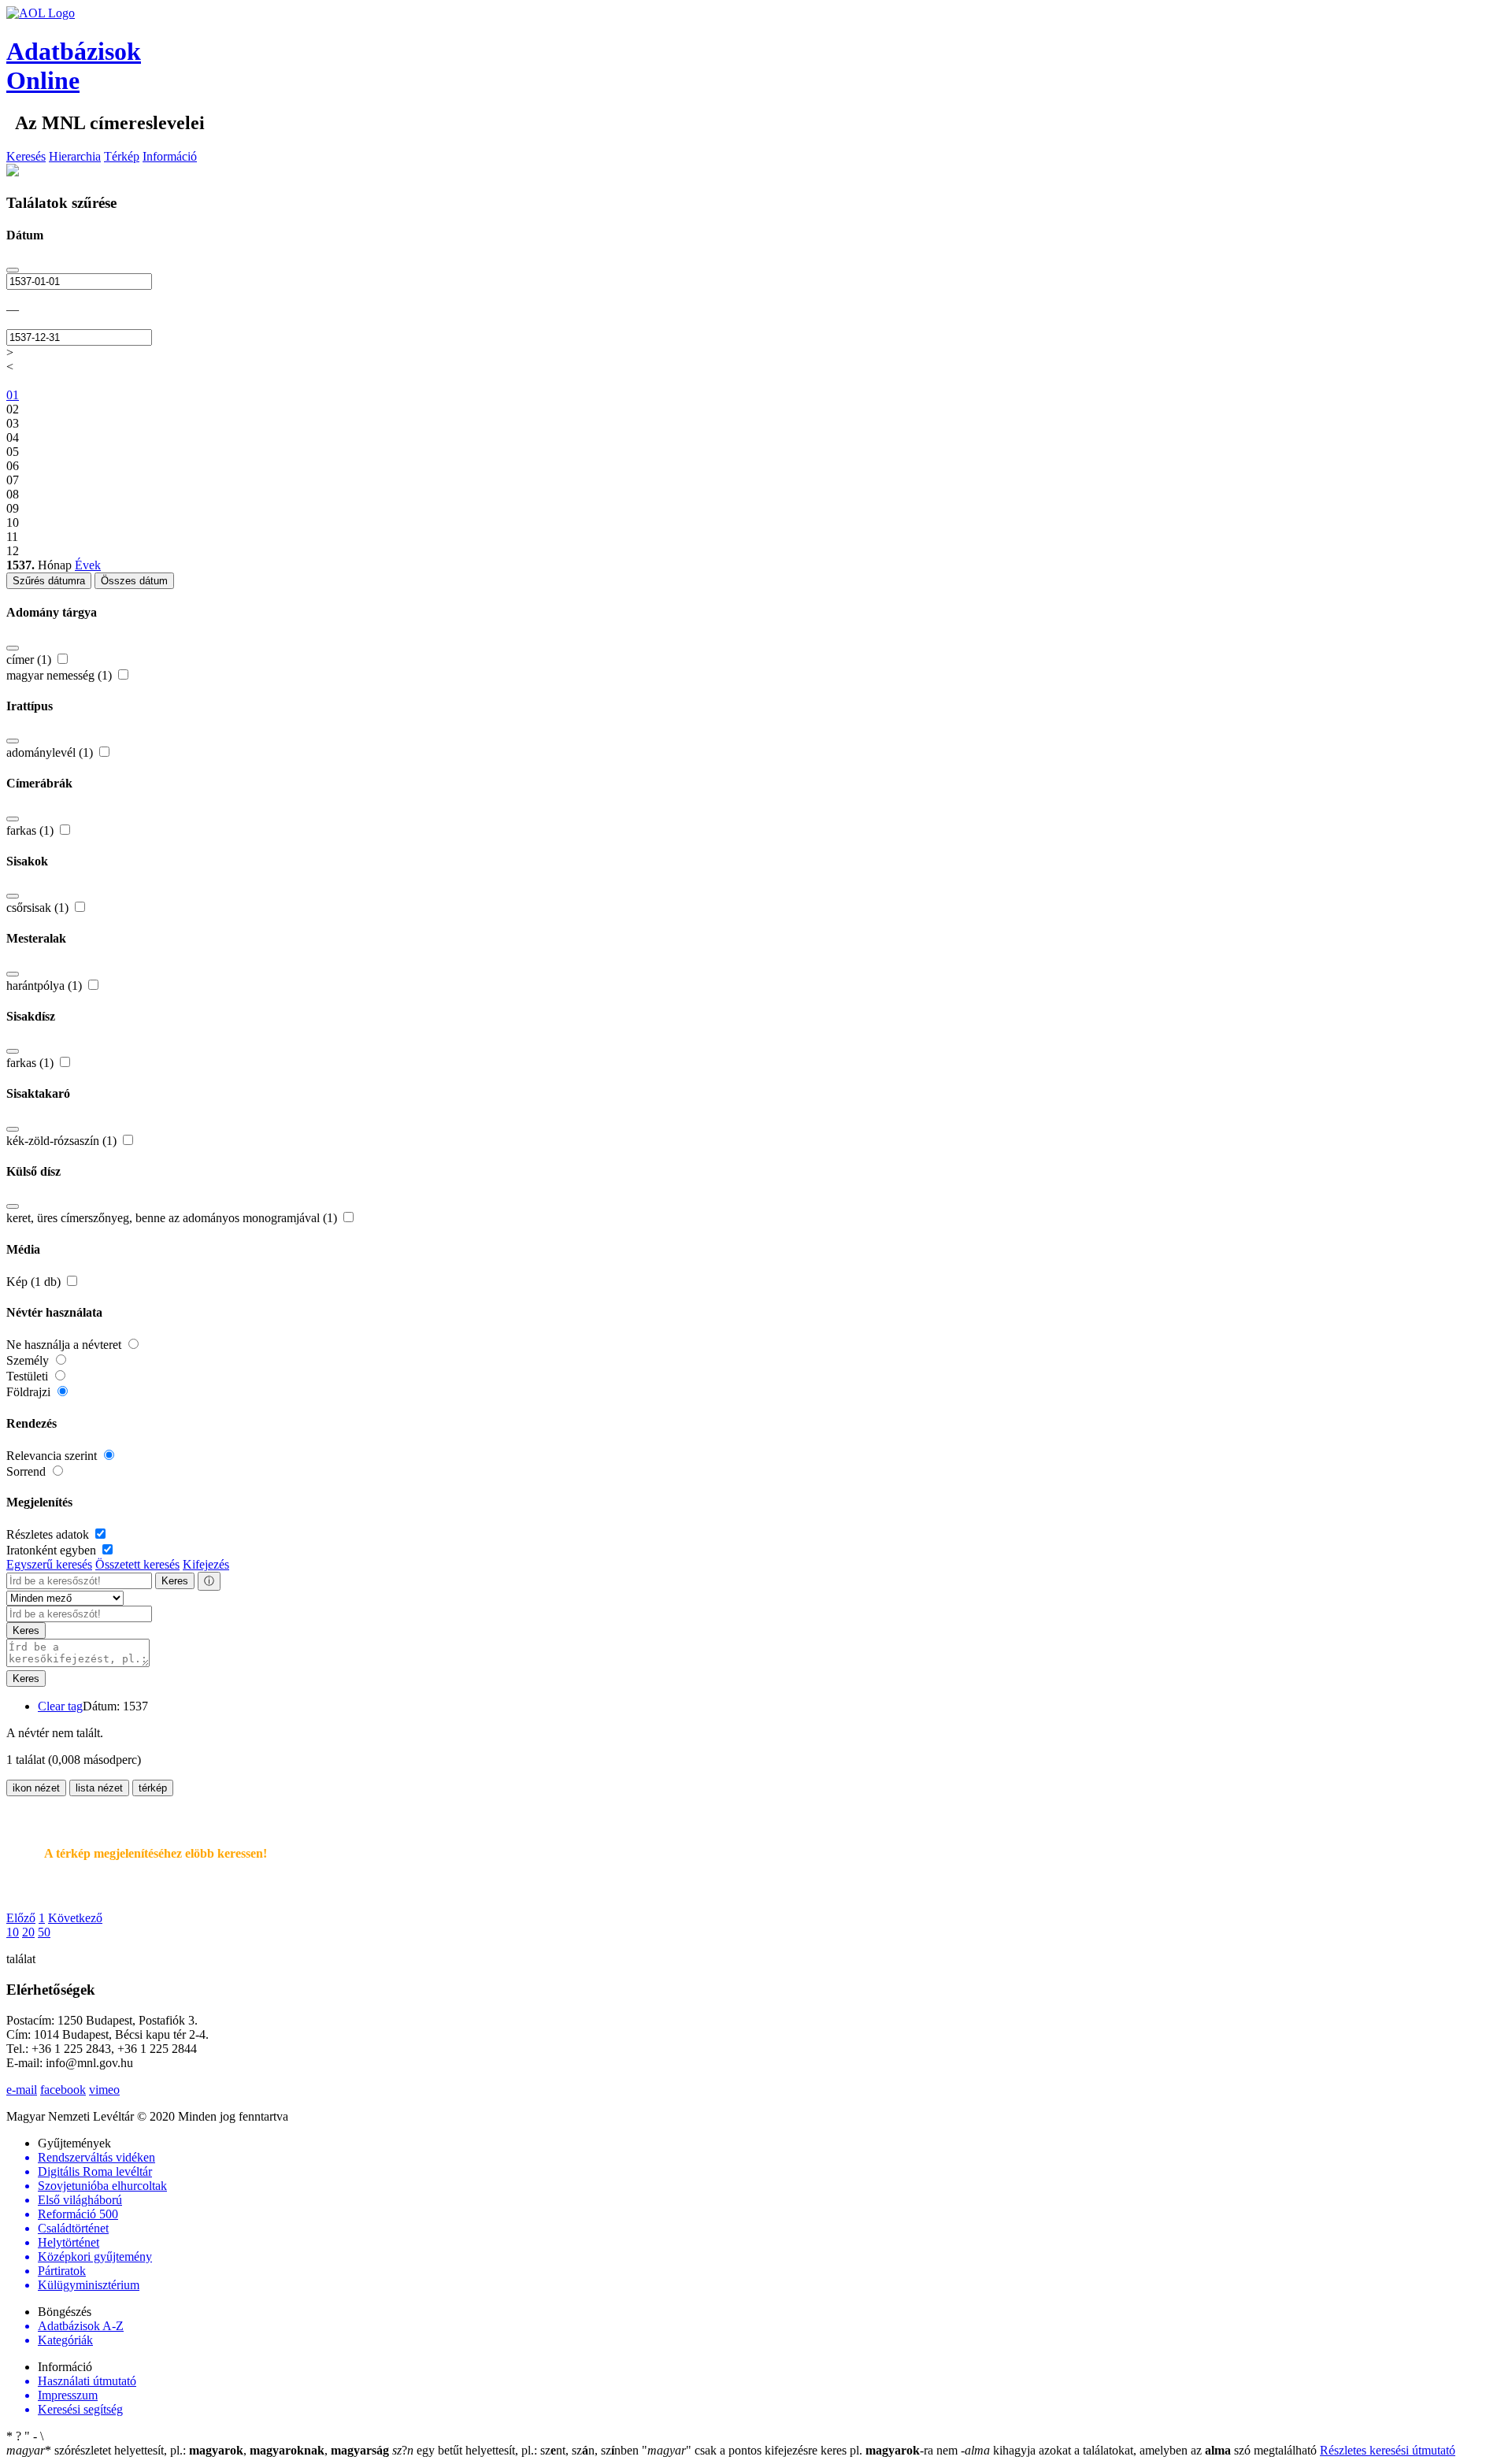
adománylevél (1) (51, 752)
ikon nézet (36, 1788)
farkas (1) (31, 830)
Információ (170, 156)
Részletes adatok (49, 1534)
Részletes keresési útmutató (1388, 2450)
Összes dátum (134, 581)
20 (28, 1932)
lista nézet (99, 1788)
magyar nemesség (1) (61, 675)
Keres (175, 1581)
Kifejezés (206, 1564)
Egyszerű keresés (49, 1564)
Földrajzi (30, 1392)
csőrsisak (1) (39, 908)
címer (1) (30, 660)
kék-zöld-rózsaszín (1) (63, 1141)
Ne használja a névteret (65, 1345)
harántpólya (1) (46, 986)
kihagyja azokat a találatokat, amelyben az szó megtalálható (1140, 2450)
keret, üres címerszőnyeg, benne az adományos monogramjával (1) (173, 1218)
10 (13, 1932)
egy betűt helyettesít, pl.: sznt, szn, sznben (517, 2450)
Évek (88, 565)
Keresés (26, 156)
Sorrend (28, 1471)
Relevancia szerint (53, 1456)
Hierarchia (75, 156)
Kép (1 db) (35, 1282)
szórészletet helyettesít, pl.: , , (198, 2450)
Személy (29, 1360)
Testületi (29, 1376)
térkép (153, 1788)
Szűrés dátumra (49, 581)
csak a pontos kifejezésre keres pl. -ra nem (801, 2450)
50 (44, 1932)
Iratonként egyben (53, 1550)
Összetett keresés (137, 1564)
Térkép (122, 156)
